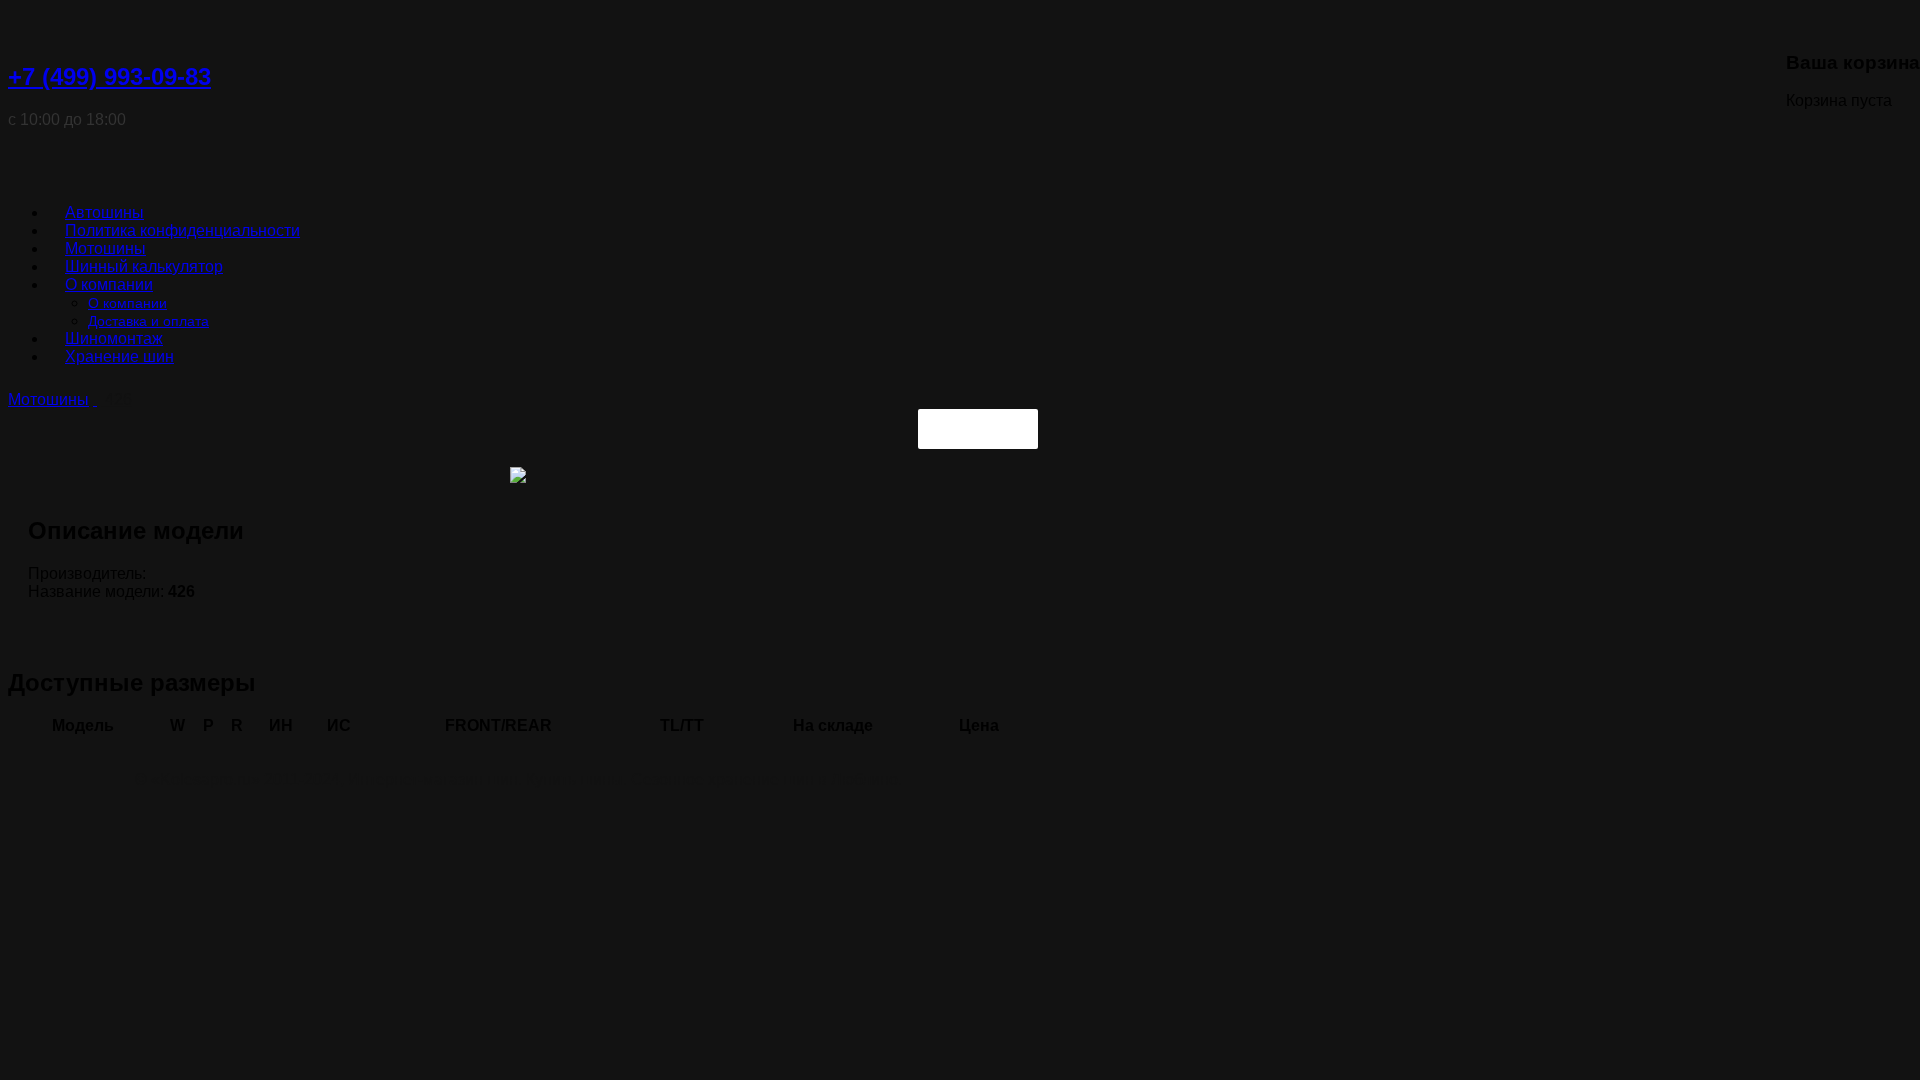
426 (116, 399)
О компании (109, 284)
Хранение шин (119, 356)
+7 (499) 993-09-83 (109, 76)
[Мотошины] (95, 399)
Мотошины (48, 399)
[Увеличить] (518, 477)
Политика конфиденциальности (182, 230)
